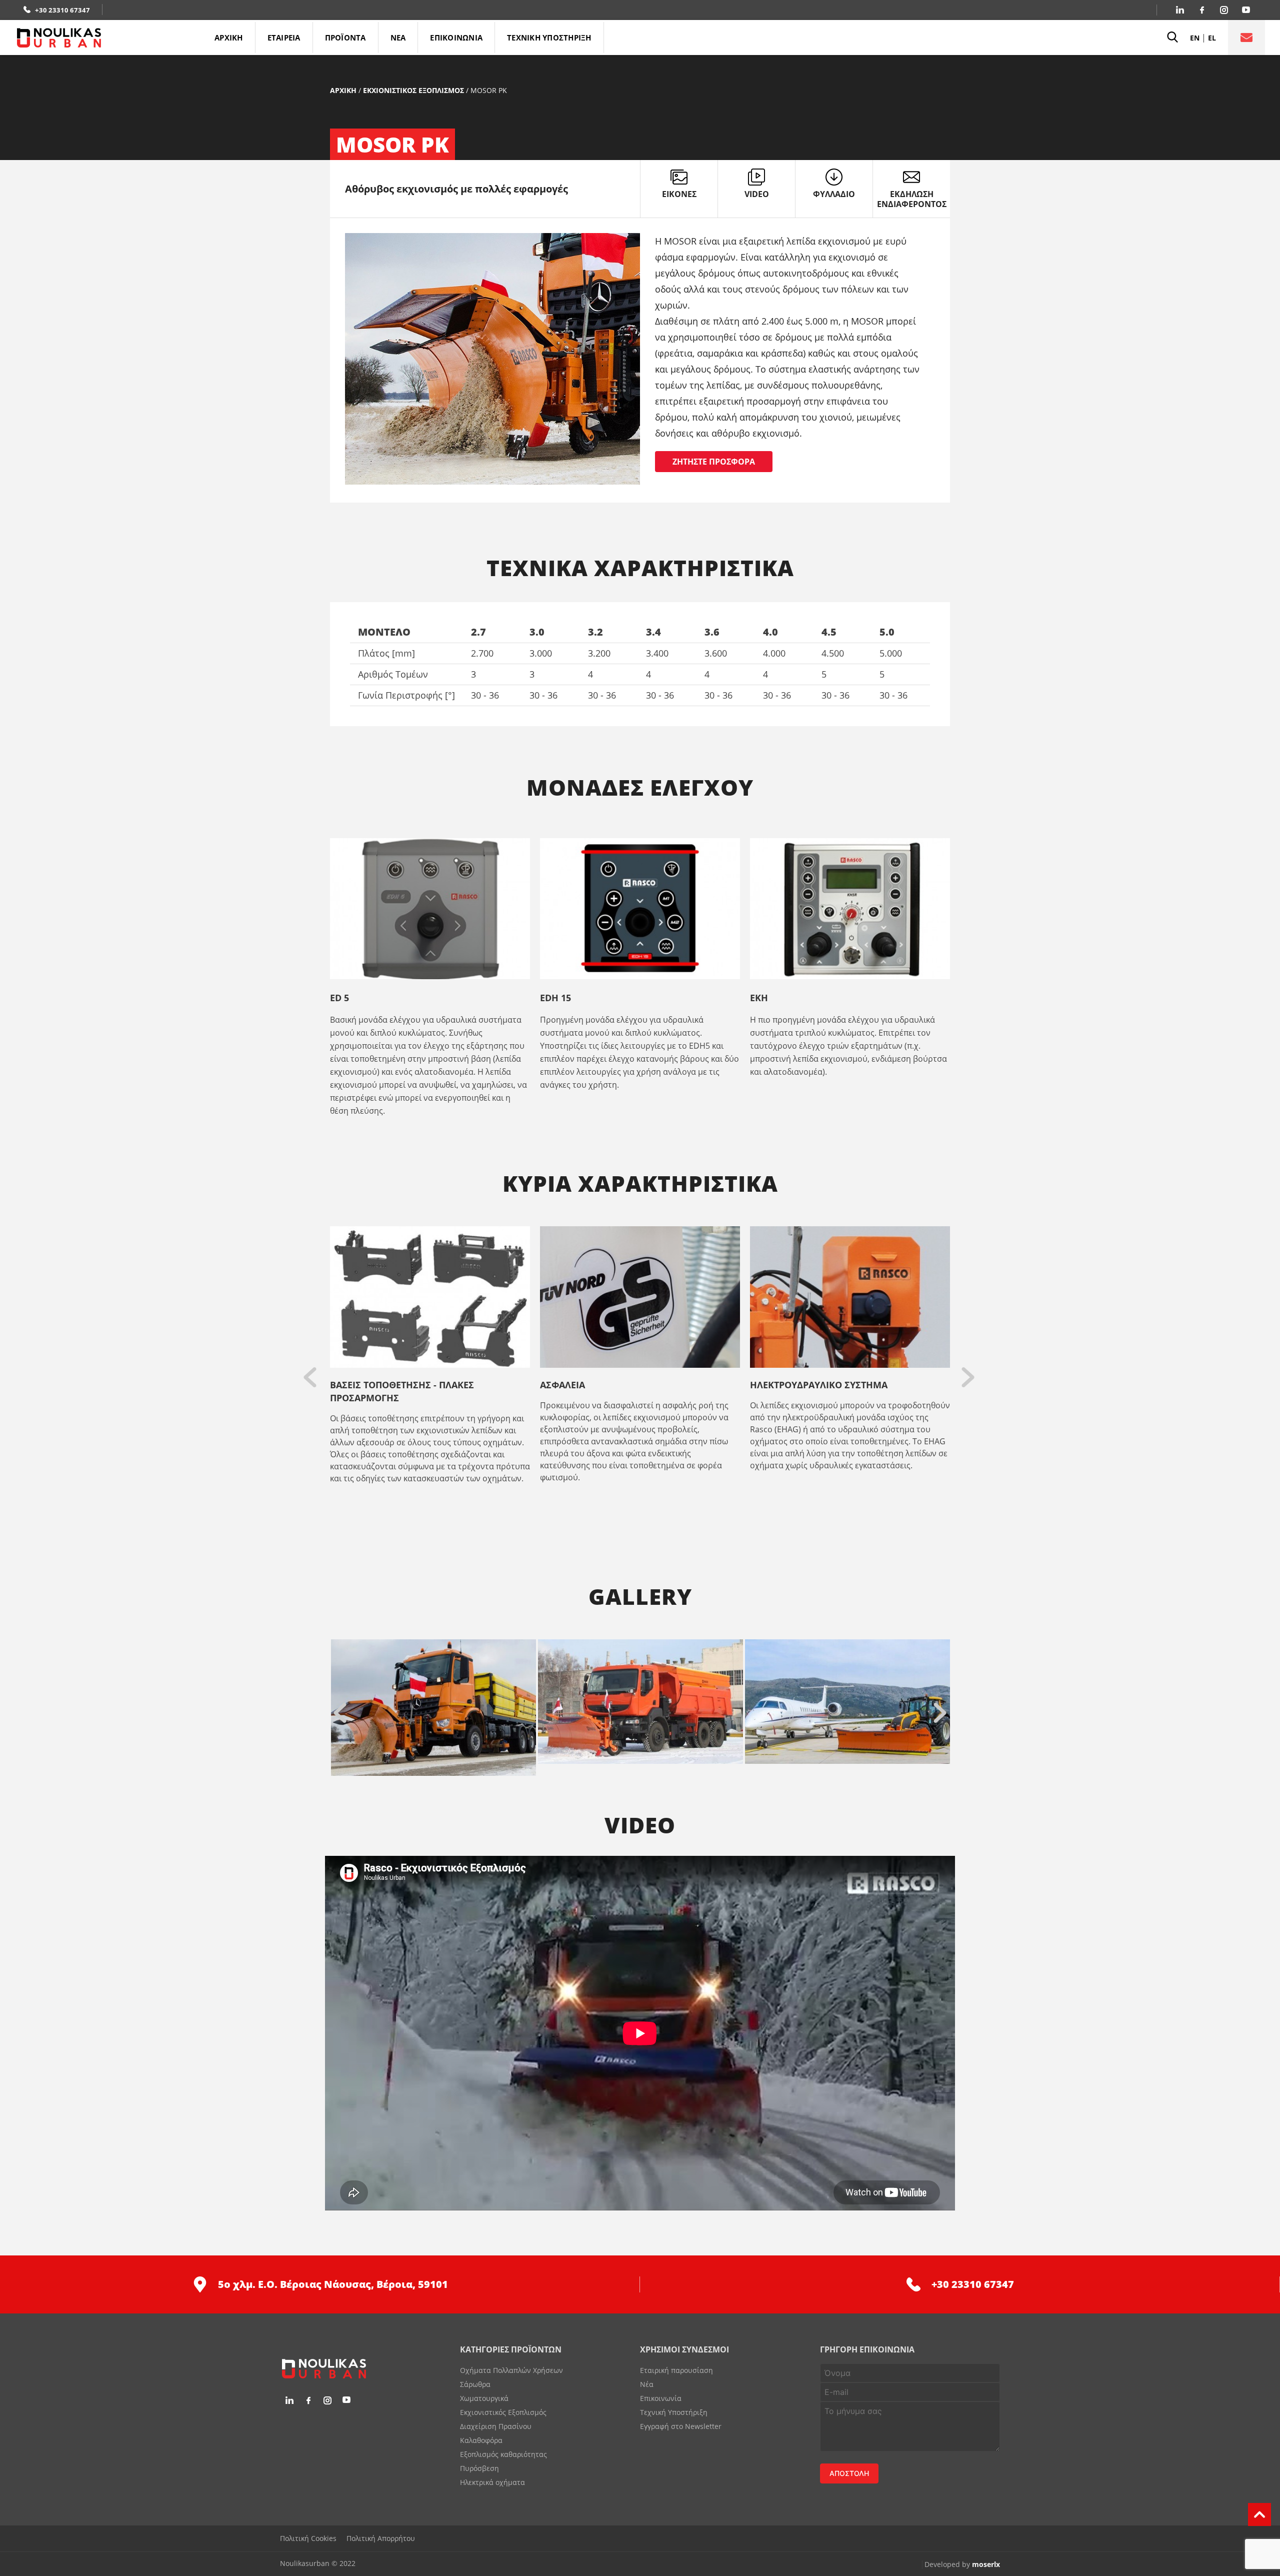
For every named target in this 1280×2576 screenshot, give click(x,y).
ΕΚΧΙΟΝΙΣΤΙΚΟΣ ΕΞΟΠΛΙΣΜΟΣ (413, 90)
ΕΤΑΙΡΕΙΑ (284, 38)
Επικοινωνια (456, 38)
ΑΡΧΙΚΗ (229, 38)
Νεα (398, 38)
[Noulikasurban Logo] (109, 38)
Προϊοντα (345, 38)
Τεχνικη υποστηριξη (549, 38)
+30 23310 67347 (62, 10)
